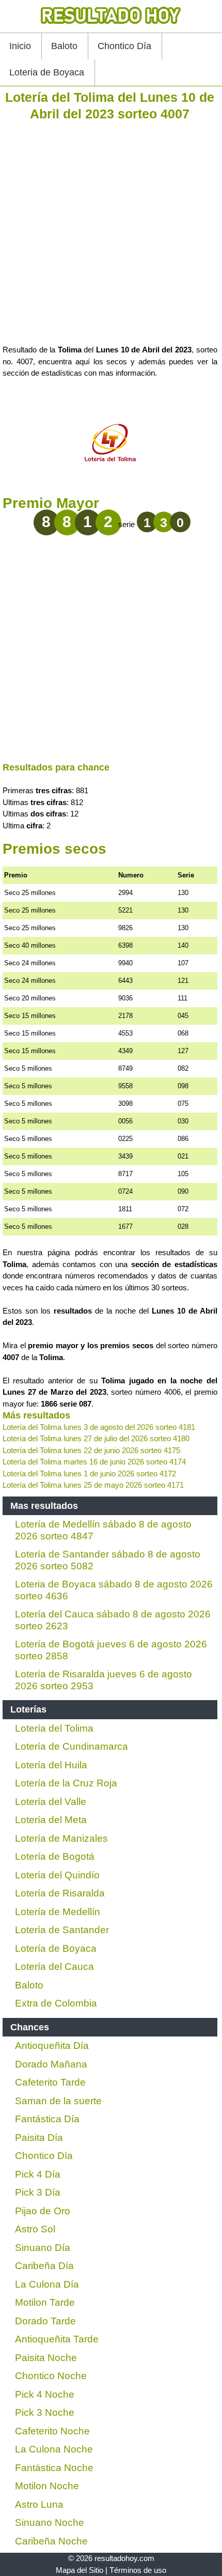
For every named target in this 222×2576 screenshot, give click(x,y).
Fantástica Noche (54, 2468)
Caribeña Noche (51, 2541)
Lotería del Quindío (57, 1875)
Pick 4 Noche (45, 2394)
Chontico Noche (51, 2376)
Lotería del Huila (51, 1765)
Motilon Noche (47, 2486)
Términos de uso (138, 2570)
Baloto (64, 46)
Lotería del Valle (51, 1802)
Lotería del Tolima (54, 1728)
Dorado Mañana (51, 2064)
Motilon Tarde (45, 2302)
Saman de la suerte (58, 2101)
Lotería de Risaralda (60, 1893)
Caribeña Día (44, 2266)
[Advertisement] (111, 233)
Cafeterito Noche (52, 2431)
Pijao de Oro (43, 2211)
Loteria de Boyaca (47, 72)
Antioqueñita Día (52, 2046)
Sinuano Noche (50, 2523)
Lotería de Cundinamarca (72, 1746)
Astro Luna (39, 2504)
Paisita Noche (46, 2358)
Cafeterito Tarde (50, 2082)
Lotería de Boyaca (56, 1948)
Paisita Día (39, 2138)
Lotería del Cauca (54, 1966)
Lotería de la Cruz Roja (66, 1783)
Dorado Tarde (45, 2321)
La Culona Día (47, 2284)
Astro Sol (35, 2229)
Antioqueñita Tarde (57, 2339)
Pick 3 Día (38, 2192)
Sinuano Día (43, 2248)
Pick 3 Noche (45, 2412)
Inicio (20, 46)
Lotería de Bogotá (55, 1856)
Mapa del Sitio (80, 2570)
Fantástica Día (47, 2119)
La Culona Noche (54, 2449)
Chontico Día (124, 46)
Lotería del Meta (51, 1820)
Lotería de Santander (62, 1930)
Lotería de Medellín (58, 1912)
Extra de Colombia (56, 2003)
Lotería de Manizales (61, 1838)
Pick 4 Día (38, 2174)
